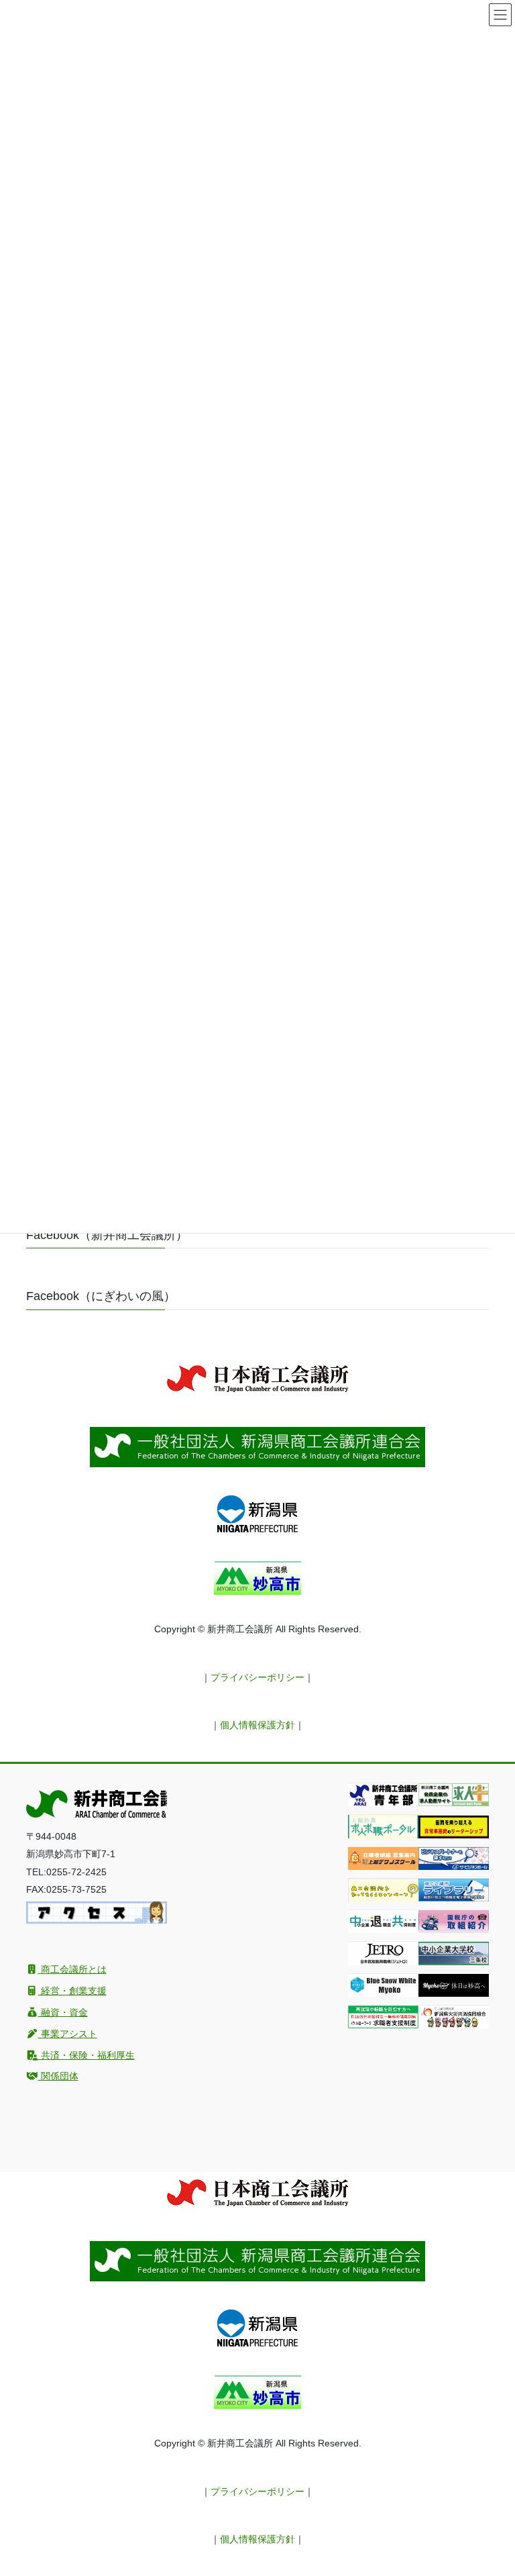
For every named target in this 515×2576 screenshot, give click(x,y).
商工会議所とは (72, 1969)
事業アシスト (68, 2034)
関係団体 (58, 2076)
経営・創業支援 (72, 1991)
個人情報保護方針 (257, 1725)
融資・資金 (63, 2012)
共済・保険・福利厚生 (87, 2055)
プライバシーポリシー (257, 1677)
